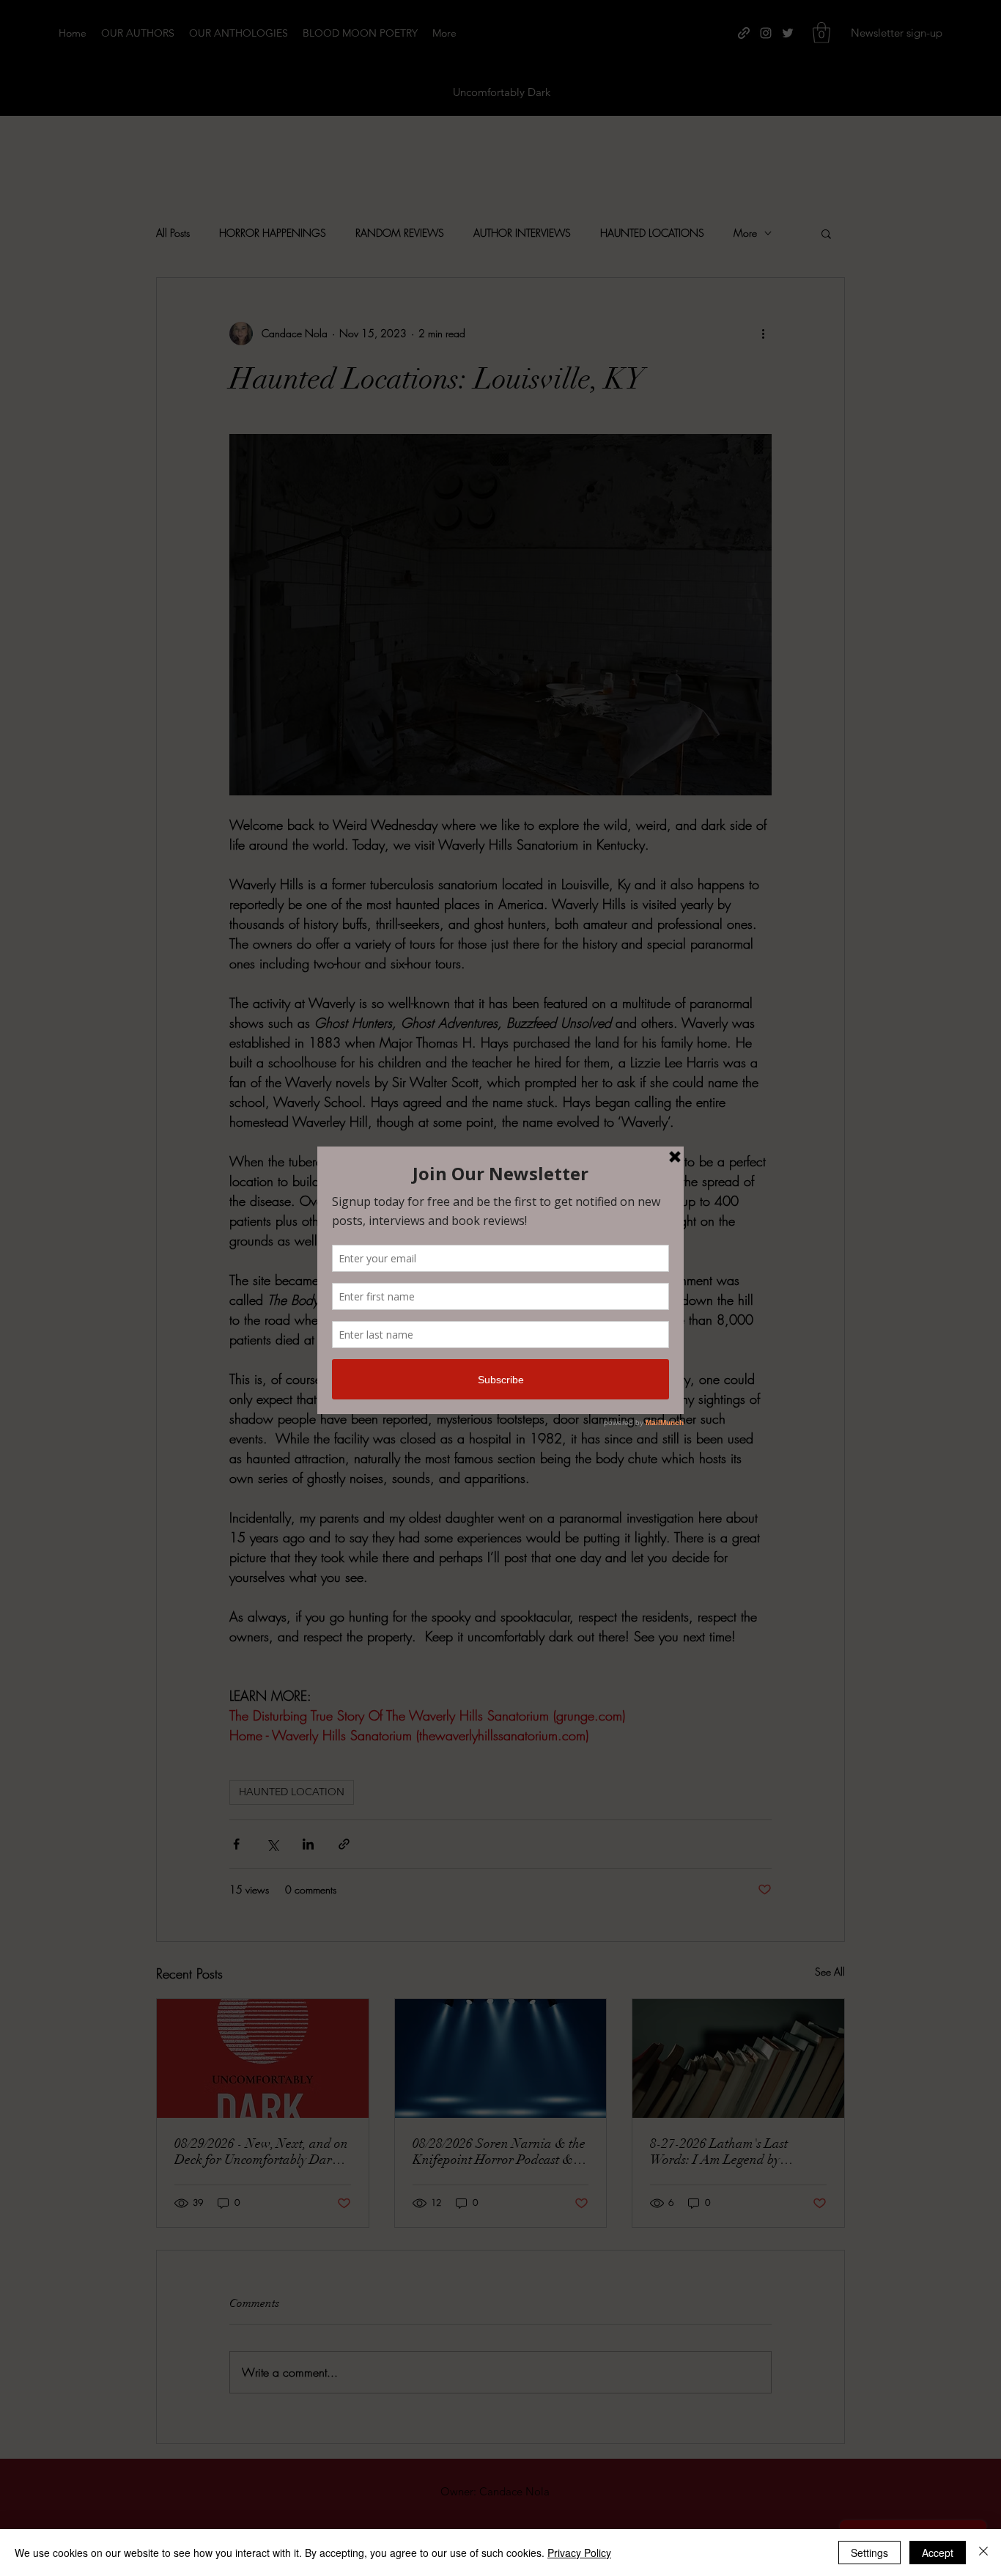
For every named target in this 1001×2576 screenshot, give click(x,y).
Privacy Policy (579, 2553)
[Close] (983, 2553)
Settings (869, 2553)
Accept (938, 2553)
